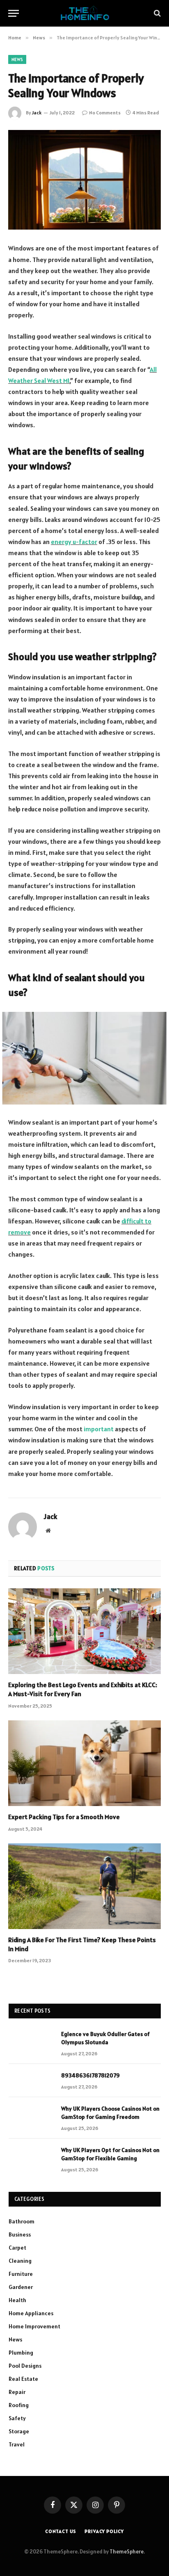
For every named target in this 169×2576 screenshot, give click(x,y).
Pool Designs (25, 2366)
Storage (19, 2431)
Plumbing (21, 2353)
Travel (17, 2444)
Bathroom (22, 2221)
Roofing (19, 2405)
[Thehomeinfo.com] (85, 13)
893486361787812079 (90, 2075)
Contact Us (61, 2531)
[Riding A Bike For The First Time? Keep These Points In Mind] (84, 1886)
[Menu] (14, 13)
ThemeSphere (127, 2552)
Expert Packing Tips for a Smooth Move (64, 1817)
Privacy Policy (104, 2531)
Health (17, 2300)
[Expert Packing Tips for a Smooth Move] (84, 1763)
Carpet (17, 2248)
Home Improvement (34, 2326)
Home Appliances (31, 2313)
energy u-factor (74, 542)
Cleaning (20, 2261)
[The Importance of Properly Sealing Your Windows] (84, 180)
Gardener (21, 2287)
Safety (17, 2418)
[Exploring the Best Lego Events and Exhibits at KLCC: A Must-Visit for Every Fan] (84, 1631)
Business (20, 2234)
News (17, 59)
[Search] (156, 13)
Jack (37, 113)
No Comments (105, 113)
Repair (17, 2392)
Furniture (21, 2274)
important (99, 1429)
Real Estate (23, 2379)
